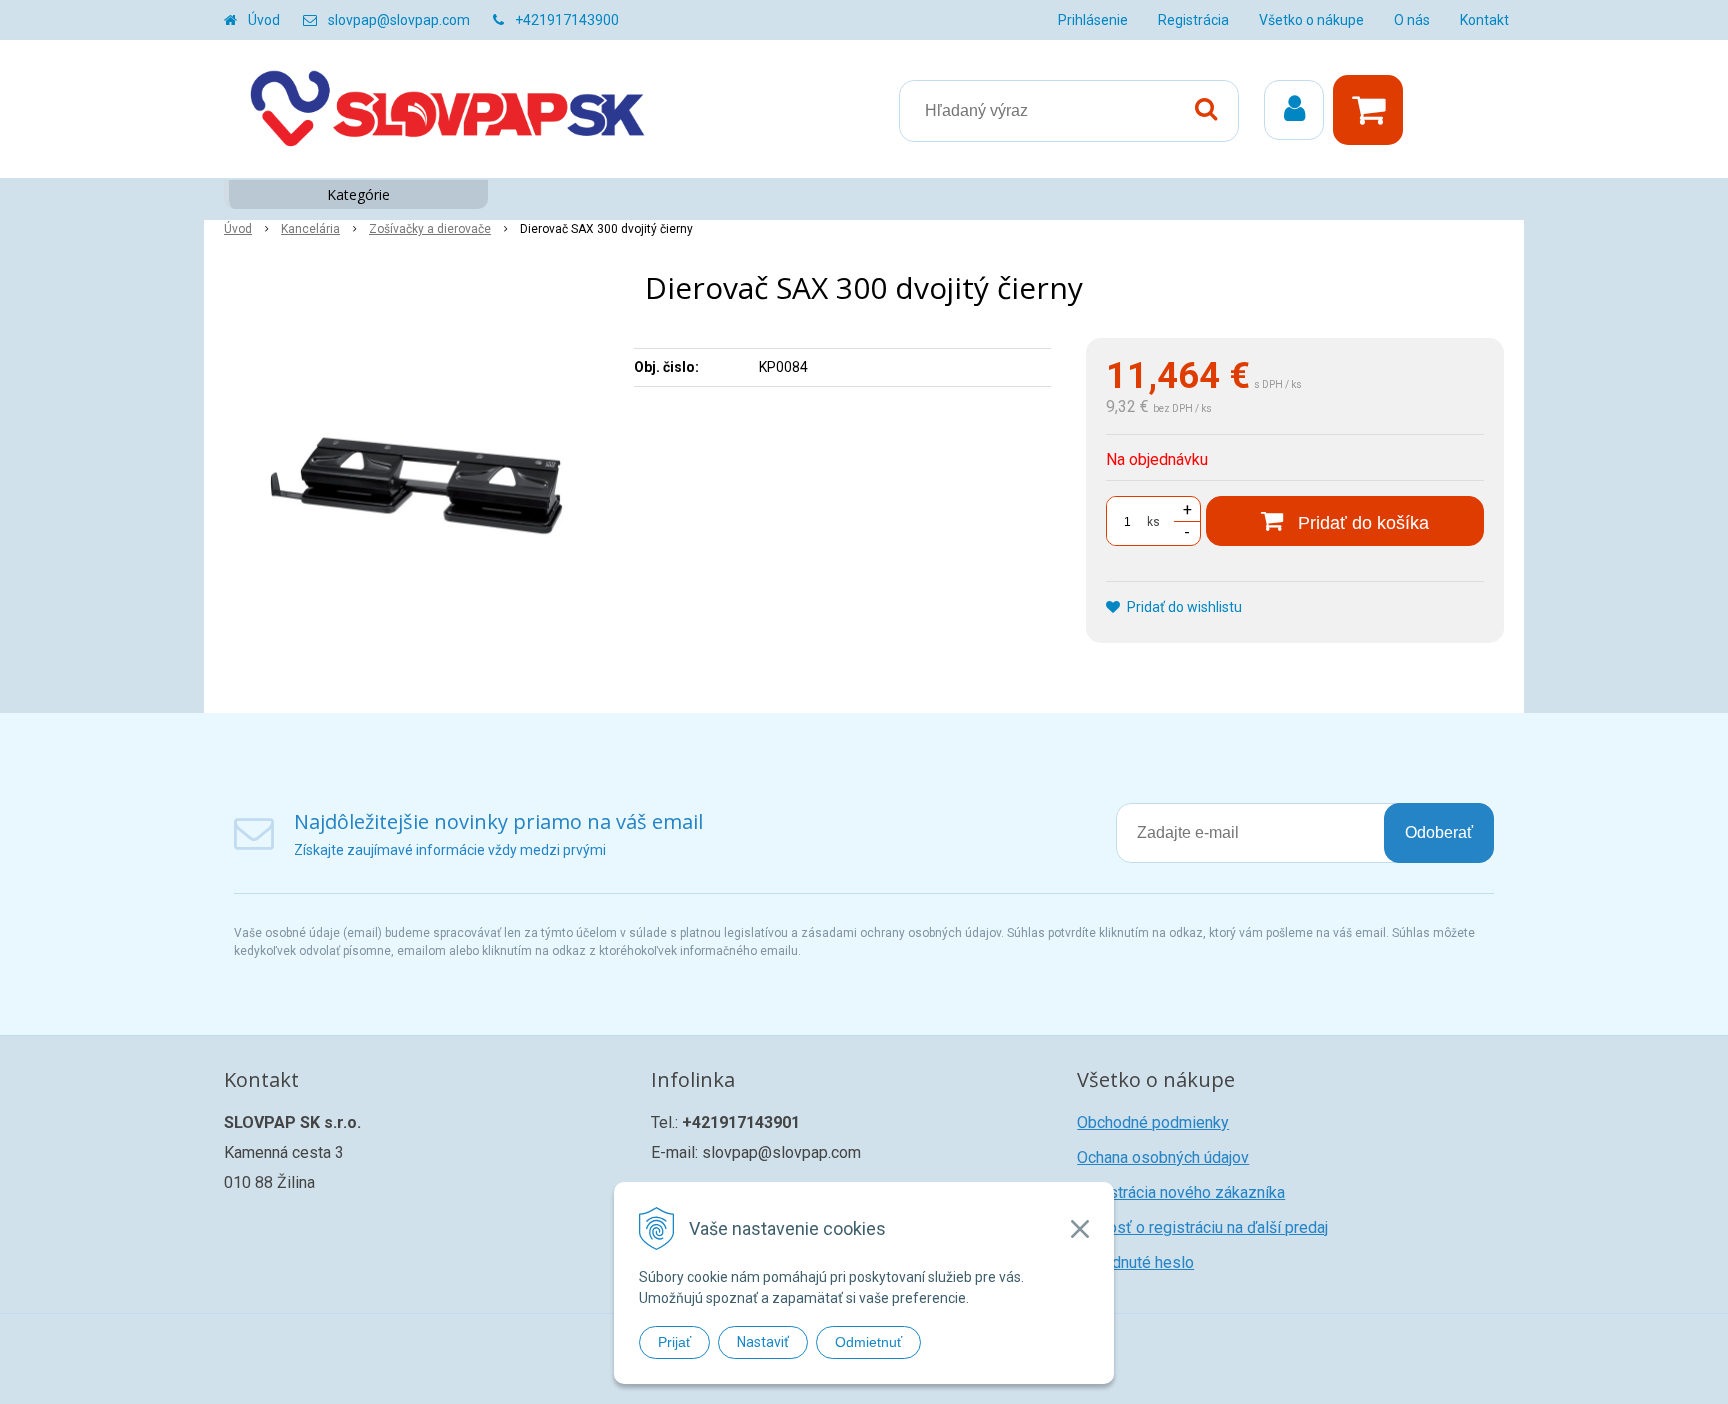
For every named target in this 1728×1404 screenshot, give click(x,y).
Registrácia (1193, 20)
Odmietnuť (868, 1342)
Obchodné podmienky (1153, 1122)
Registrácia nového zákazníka (1181, 1192)
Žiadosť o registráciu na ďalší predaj (1202, 1227)
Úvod (264, 20)
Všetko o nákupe (1311, 20)
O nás (1412, 20)
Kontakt (1484, 20)
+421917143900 (567, 20)
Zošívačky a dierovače (430, 229)
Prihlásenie (1093, 20)
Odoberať (1439, 832)
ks (1153, 522)
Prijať (674, 1342)
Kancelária (310, 229)
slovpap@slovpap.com (399, 20)
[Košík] (1373, 110)
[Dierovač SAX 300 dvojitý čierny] (416, 488)
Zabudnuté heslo (1135, 1262)
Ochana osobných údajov (1163, 1157)
